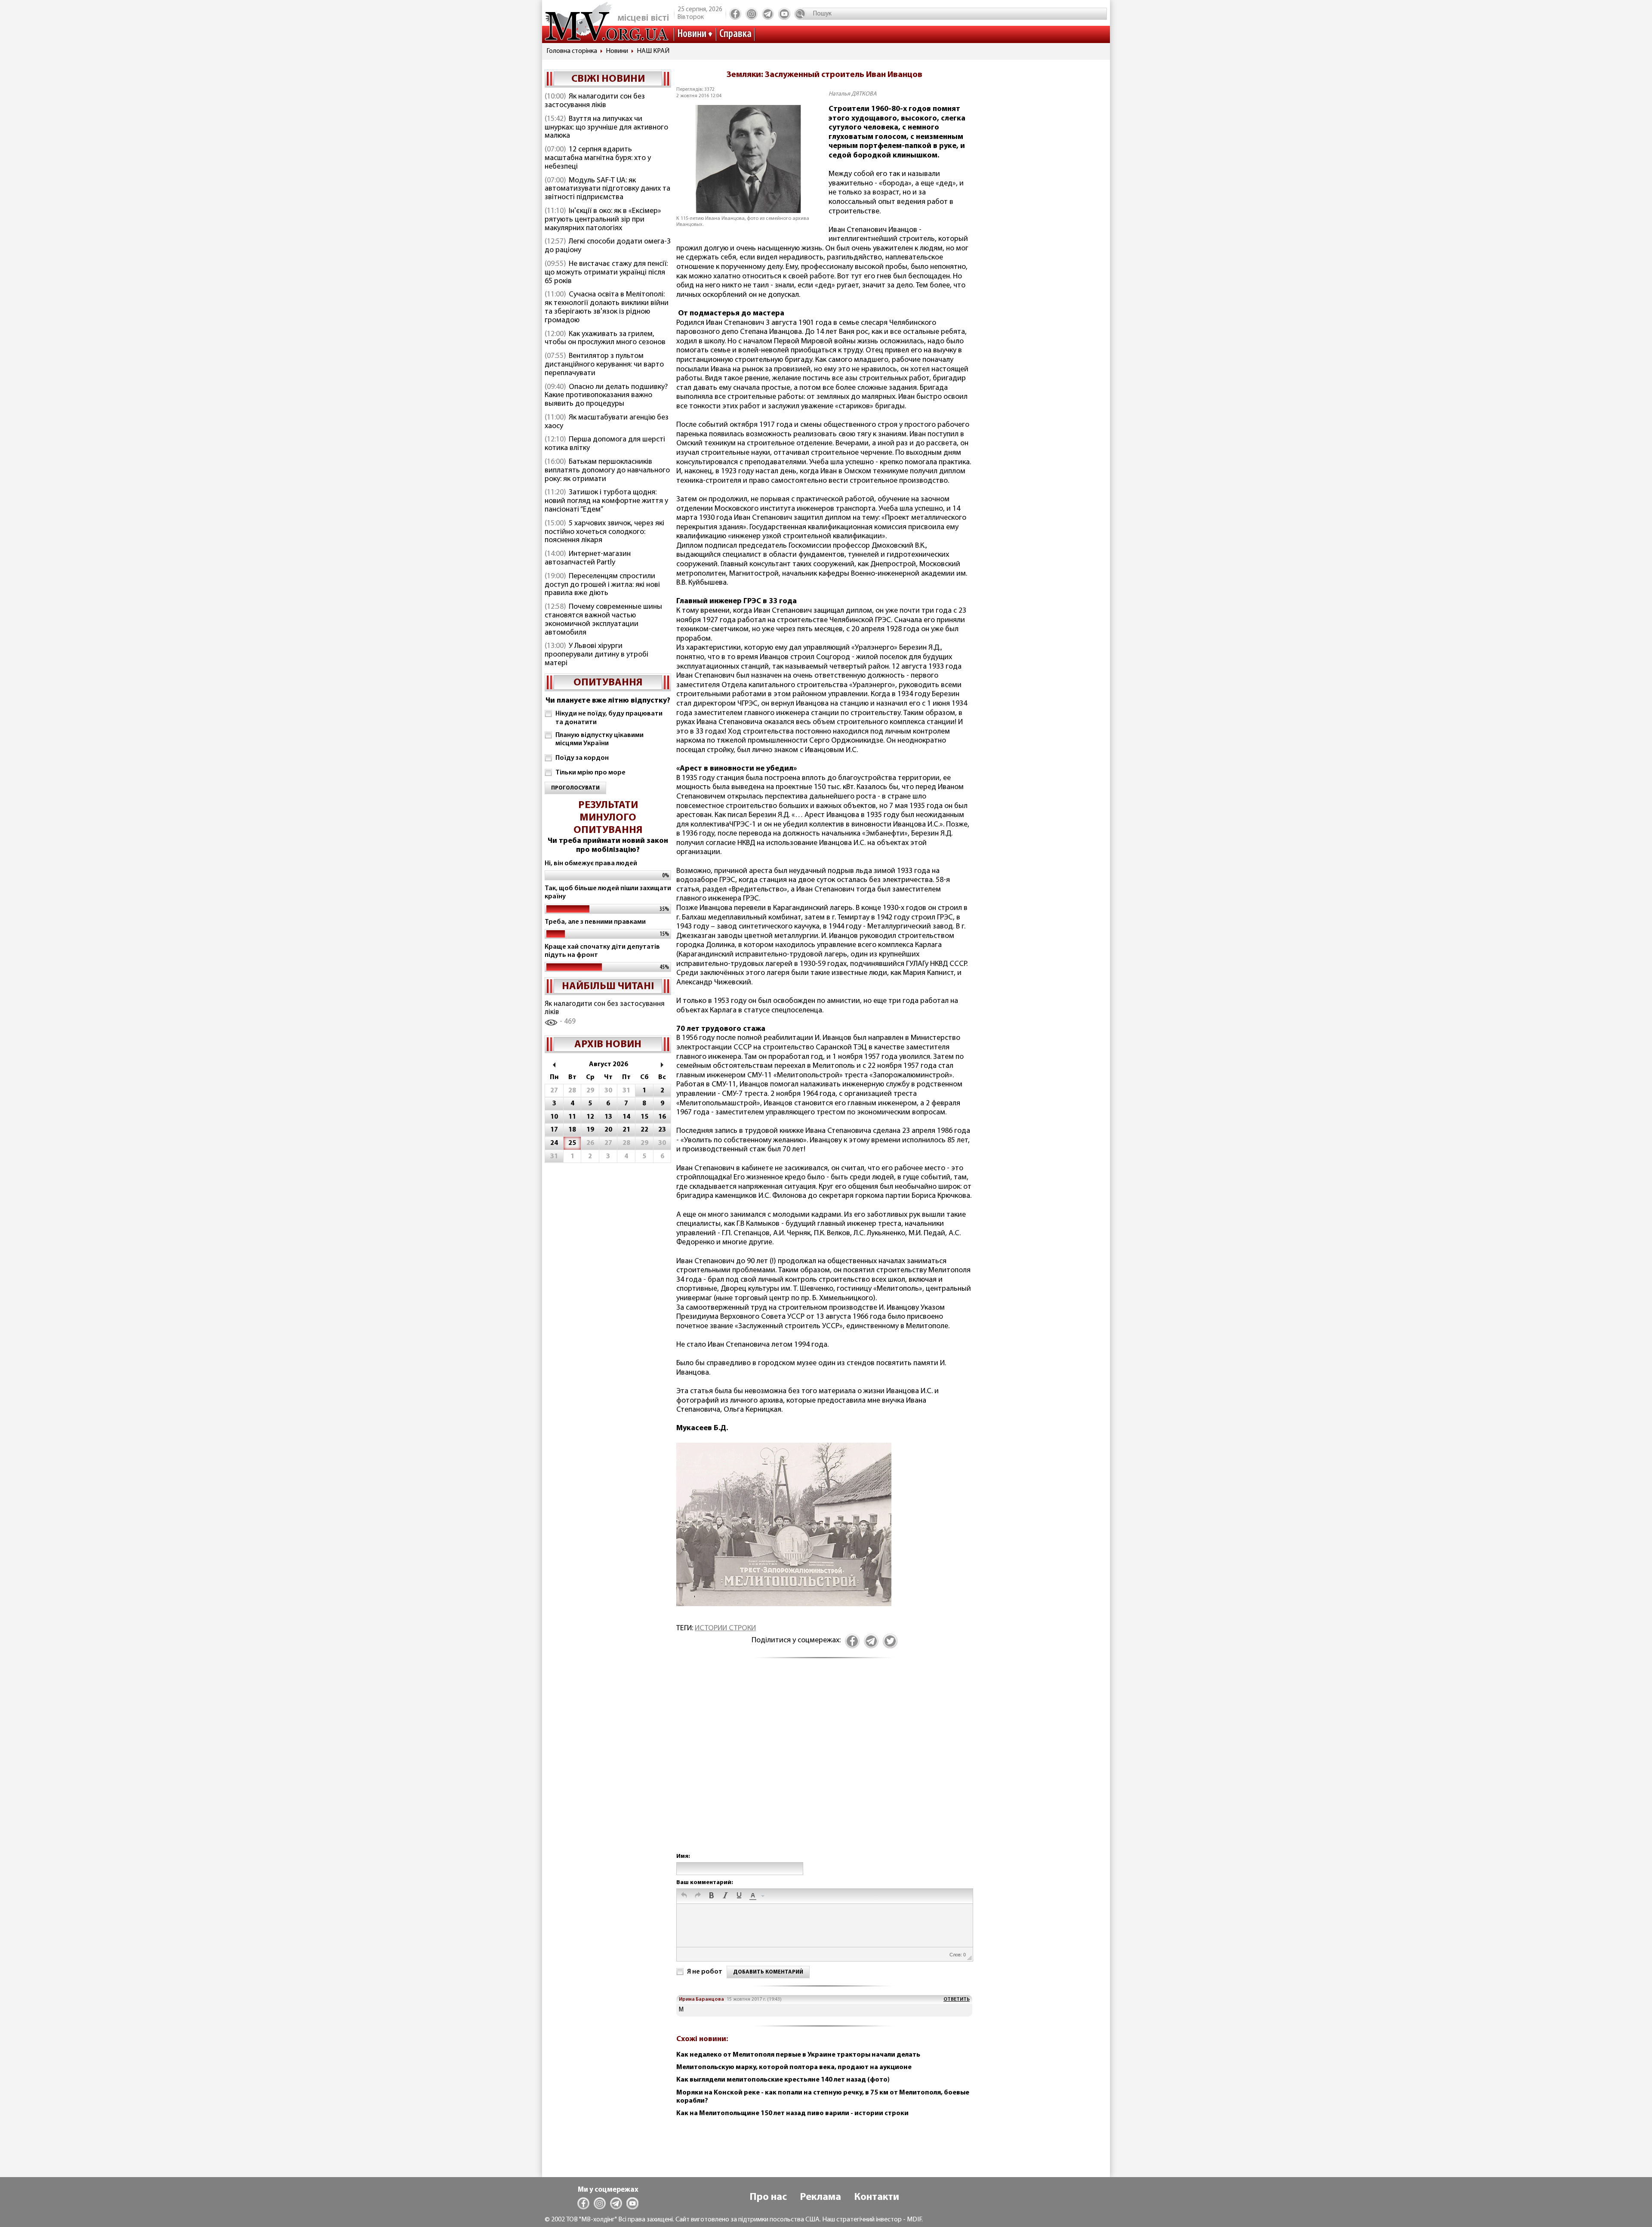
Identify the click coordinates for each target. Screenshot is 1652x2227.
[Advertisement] (824, 1764)
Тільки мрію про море (590, 773)
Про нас (768, 2197)
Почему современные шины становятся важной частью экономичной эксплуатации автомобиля (603, 620)
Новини (692, 34)
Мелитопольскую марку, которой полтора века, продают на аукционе (794, 2067)
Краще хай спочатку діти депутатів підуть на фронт (602, 951)
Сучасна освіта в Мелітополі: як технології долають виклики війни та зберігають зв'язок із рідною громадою (607, 307)
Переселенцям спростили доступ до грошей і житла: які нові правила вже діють (602, 585)
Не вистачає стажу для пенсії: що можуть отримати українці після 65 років (606, 273)
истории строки (725, 1629)
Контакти (877, 2197)
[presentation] (684, 1896)
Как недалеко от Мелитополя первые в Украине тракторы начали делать (798, 2055)
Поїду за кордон (582, 758)
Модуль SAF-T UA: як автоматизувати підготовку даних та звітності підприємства (607, 189)
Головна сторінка (572, 51)
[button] (684, 1896)
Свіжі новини (608, 79)
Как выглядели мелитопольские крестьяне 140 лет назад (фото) (783, 2080)
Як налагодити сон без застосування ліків (595, 101)
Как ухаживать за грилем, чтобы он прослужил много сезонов (605, 339)
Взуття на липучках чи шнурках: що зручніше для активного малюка (606, 128)
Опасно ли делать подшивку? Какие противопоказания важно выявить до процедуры (606, 396)
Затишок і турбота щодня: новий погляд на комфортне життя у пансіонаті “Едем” (606, 501)
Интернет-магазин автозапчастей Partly (588, 558)
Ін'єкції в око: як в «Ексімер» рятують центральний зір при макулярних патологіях (603, 220)
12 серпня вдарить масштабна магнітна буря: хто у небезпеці (598, 158)
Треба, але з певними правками (595, 922)
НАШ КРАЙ (653, 51)
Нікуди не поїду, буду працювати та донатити (609, 718)
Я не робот (705, 1972)
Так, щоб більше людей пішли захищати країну (608, 893)
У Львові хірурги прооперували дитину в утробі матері (596, 655)
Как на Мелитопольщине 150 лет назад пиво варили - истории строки (792, 2113)
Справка (735, 34)
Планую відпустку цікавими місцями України (599, 739)
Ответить (957, 1999)
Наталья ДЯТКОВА (853, 94)
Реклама (820, 2197)
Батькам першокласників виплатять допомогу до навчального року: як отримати (607, 471)
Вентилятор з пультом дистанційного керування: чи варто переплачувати (604, 365)
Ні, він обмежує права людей (591, 864)
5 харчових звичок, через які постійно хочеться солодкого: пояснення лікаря (604, 532)
